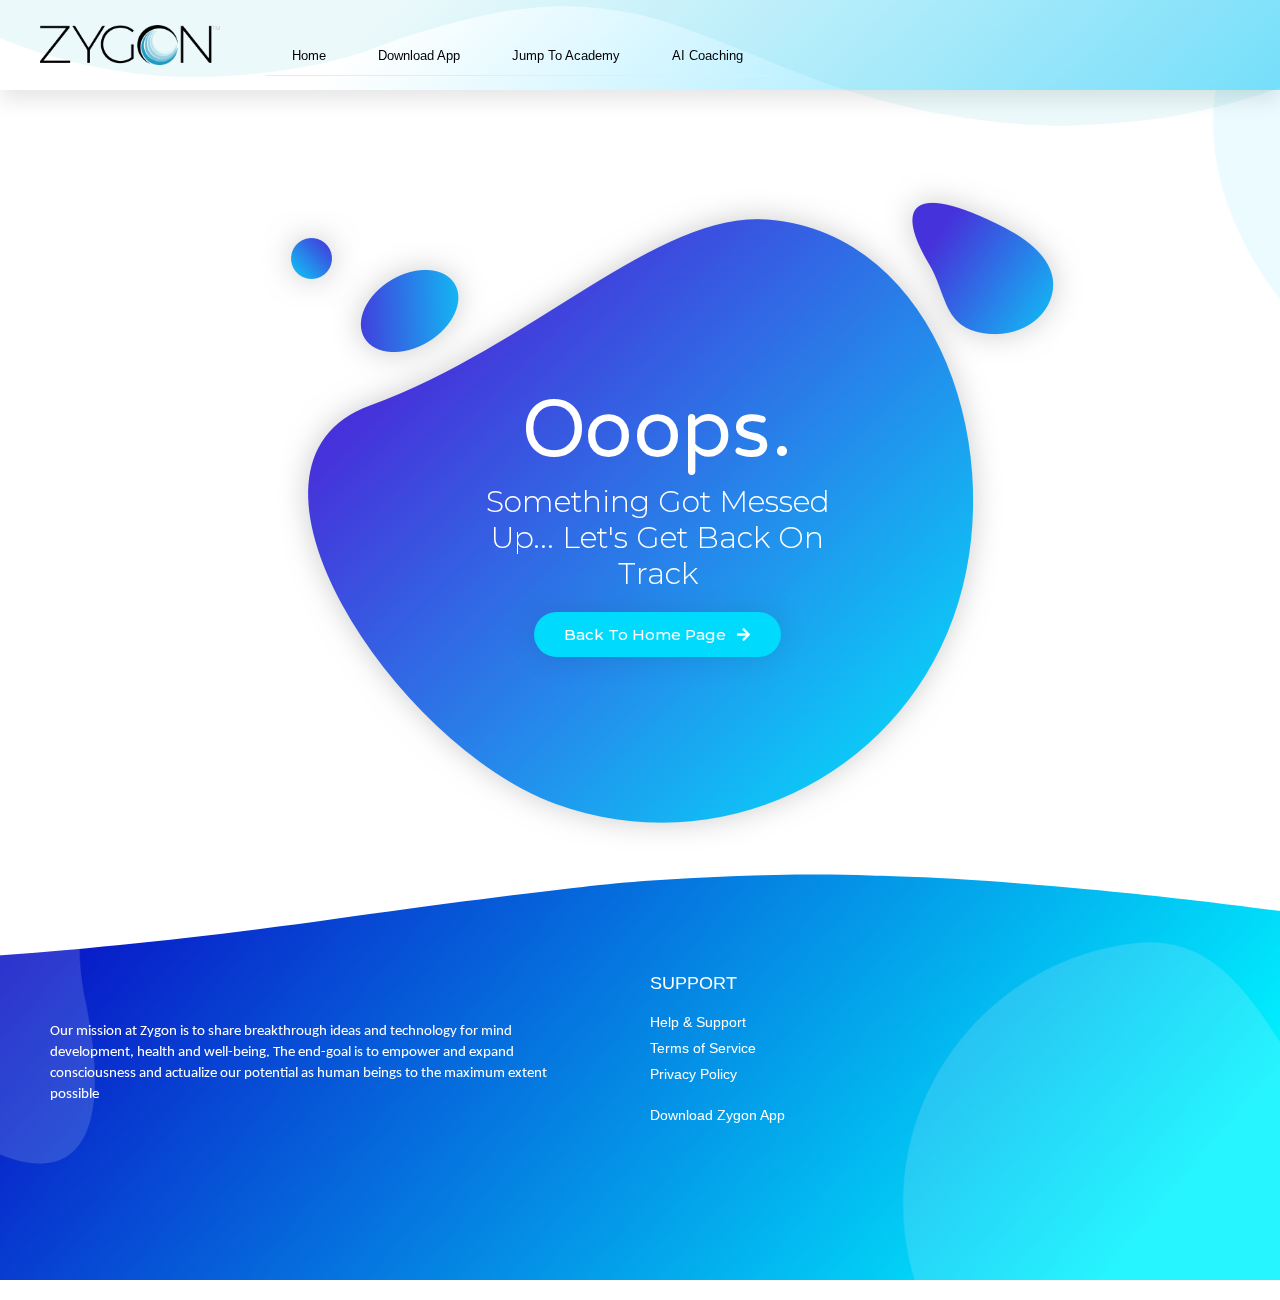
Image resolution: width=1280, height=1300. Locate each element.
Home (309, 55)
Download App (419, 55)
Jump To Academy (566, 55)
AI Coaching (707, 55)
